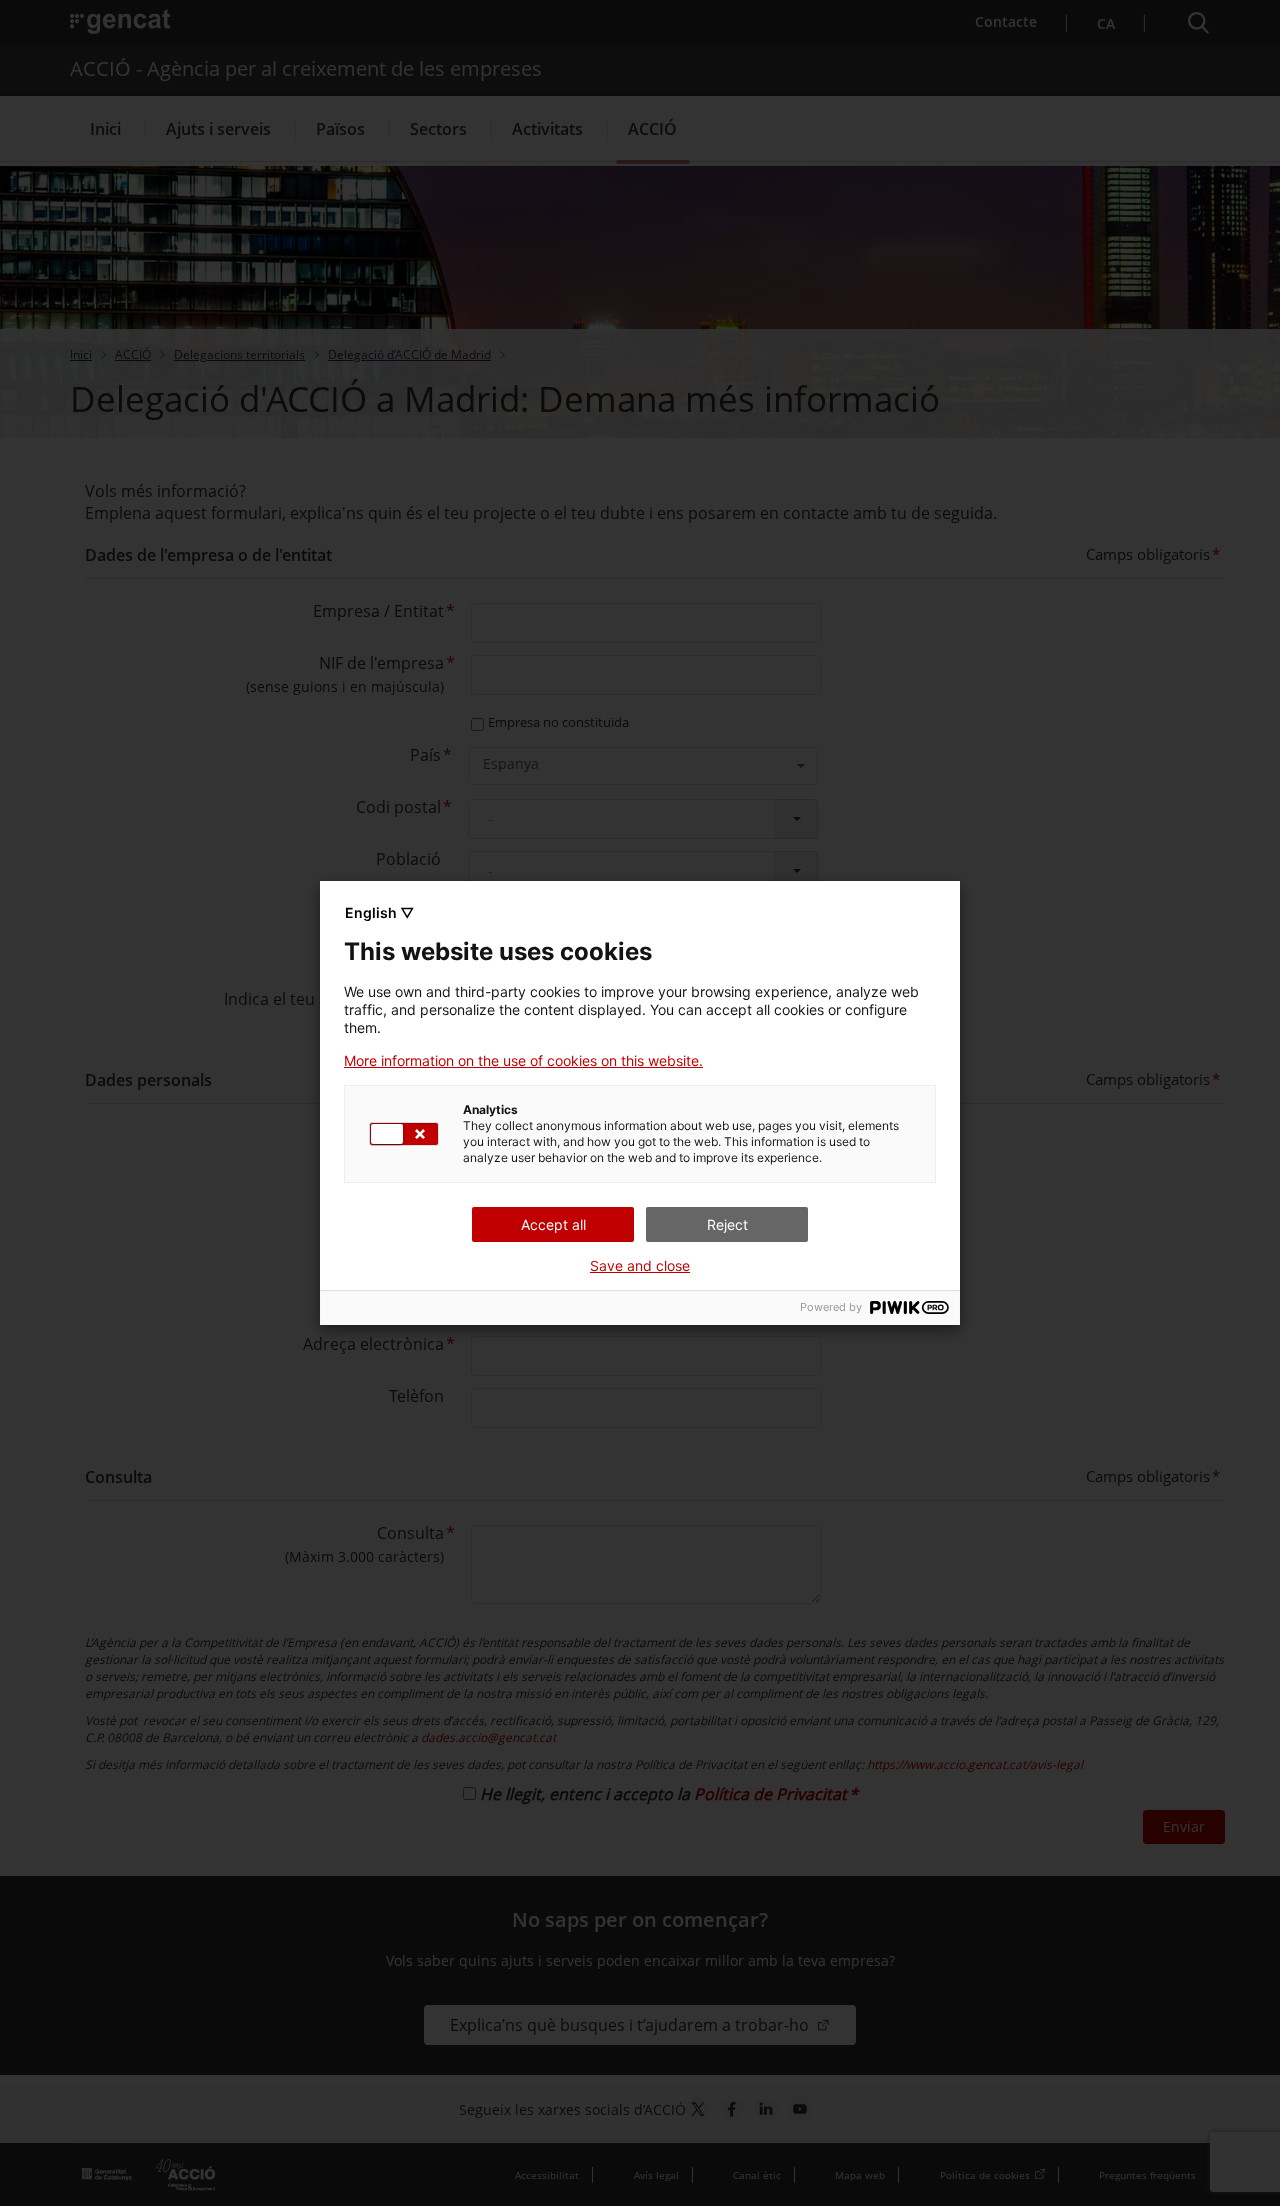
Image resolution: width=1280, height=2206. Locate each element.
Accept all (553, 1224)
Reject (727, 1224)
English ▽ (379, 912)
